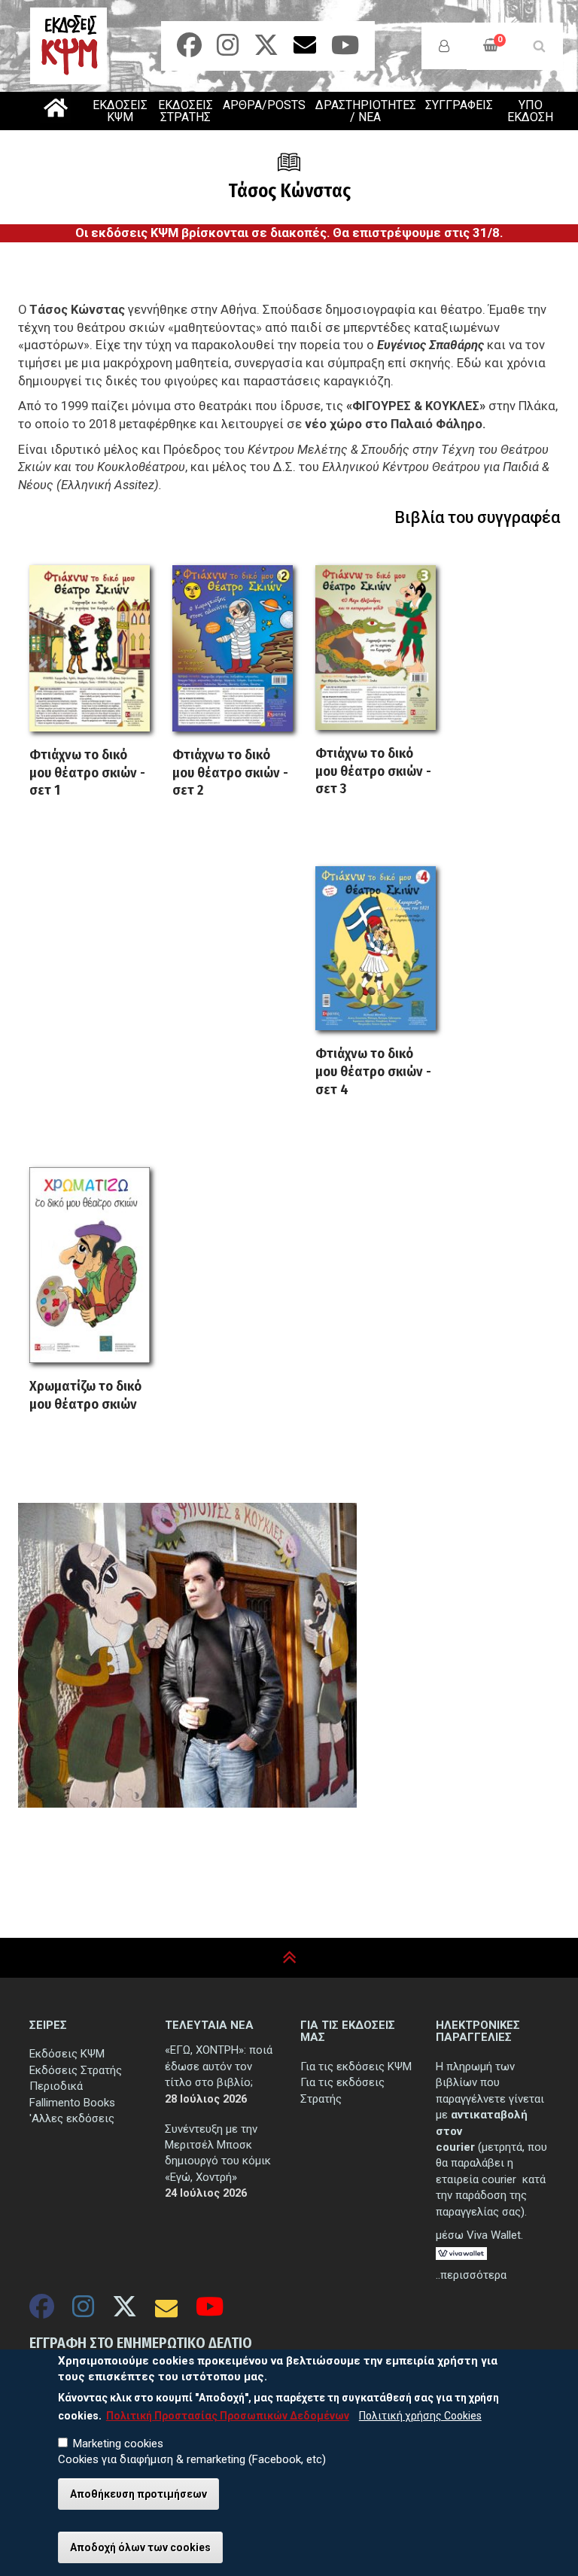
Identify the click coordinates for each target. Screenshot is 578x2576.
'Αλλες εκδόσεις (72, 2118)
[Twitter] (266, 50)
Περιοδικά (56, 2086)
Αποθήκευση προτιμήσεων (138, 2494)
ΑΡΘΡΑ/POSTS (264, 105)
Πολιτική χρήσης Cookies (420, 2416)
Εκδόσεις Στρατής (76, 2070)
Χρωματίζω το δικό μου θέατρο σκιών (85, 1395)
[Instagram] (228, 50)
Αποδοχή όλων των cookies (140, 2547)
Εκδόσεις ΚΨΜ (67, 2054)
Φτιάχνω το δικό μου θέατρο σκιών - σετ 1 (87, 772)
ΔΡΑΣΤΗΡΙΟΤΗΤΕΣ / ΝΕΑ (366, 111)
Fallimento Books (72, 2103)
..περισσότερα (471, 2275)
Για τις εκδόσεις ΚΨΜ (356, 2067)
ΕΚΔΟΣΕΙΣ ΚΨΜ (120, 111)
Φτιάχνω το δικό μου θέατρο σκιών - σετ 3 (373, 771)
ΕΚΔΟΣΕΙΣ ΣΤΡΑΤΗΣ (186, 111)
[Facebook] (189, 50)
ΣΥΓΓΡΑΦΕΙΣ (459, 105)
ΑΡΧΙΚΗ (55, 107)
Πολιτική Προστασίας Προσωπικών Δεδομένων (228, 2416)
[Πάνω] (289, 1958)
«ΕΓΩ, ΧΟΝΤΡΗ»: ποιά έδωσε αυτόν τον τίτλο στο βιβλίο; (219, 2066)
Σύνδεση (444, 46)
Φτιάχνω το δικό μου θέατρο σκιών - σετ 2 (230, 772)
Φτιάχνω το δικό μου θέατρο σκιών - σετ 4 (373, 1071)
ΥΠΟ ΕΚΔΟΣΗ (530, 111)
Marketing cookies (118, 2444)
